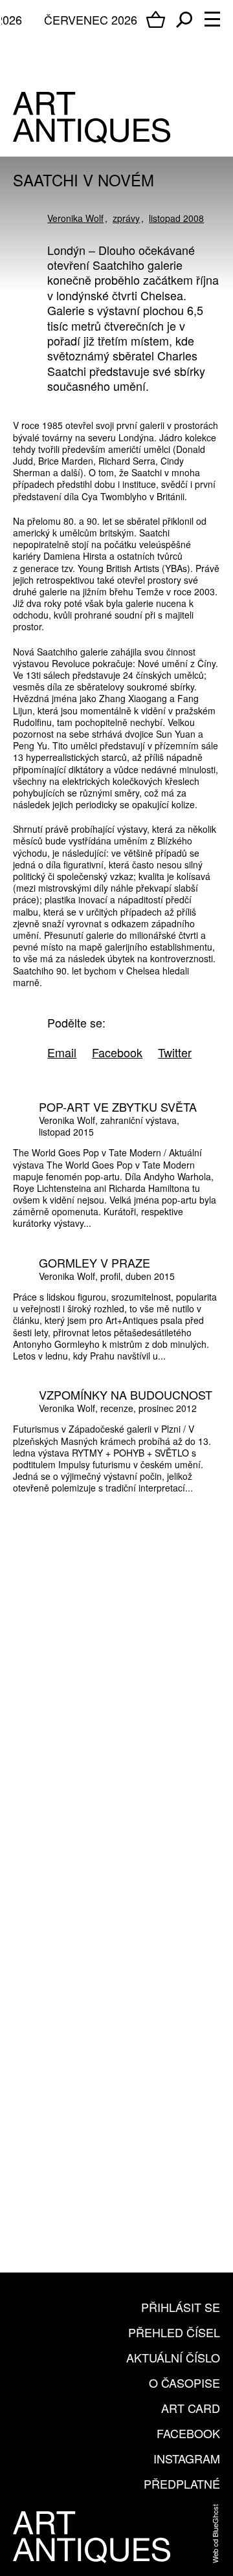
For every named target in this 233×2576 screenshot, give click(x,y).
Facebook (188, 2433)
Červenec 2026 (91, 19)
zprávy (126, 218)
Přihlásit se (181, 2307)
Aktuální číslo (173, 2357)
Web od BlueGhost (215, 2534)
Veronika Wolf (75, 218)
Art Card (191, 2408)
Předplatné (182, 2483)
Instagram (187, 2458)
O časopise (184, 2383)
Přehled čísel (174, 2332)
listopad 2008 (176, 218)
